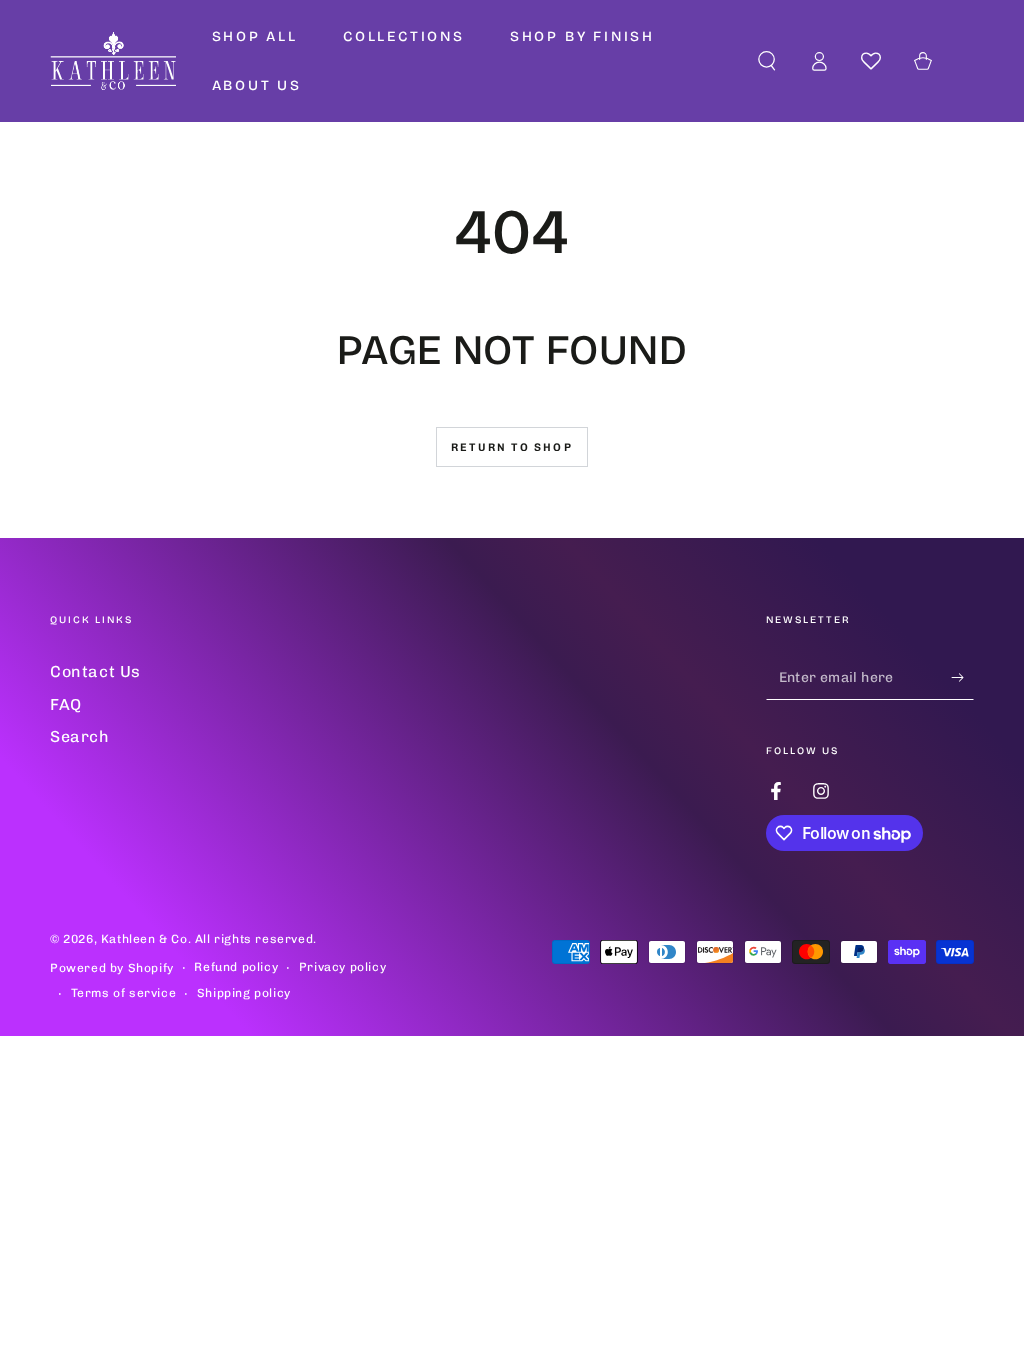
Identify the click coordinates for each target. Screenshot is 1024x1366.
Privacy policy (342, 967)
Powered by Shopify (112, 968)
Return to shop (512, 447)
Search (80, 736)
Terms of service (124, 993)
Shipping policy (244, 993)
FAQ (66, 704)
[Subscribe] (962, 677)
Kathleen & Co (144, 939)
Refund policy (236, 967)
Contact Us (95, 671)
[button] (767, 61)
